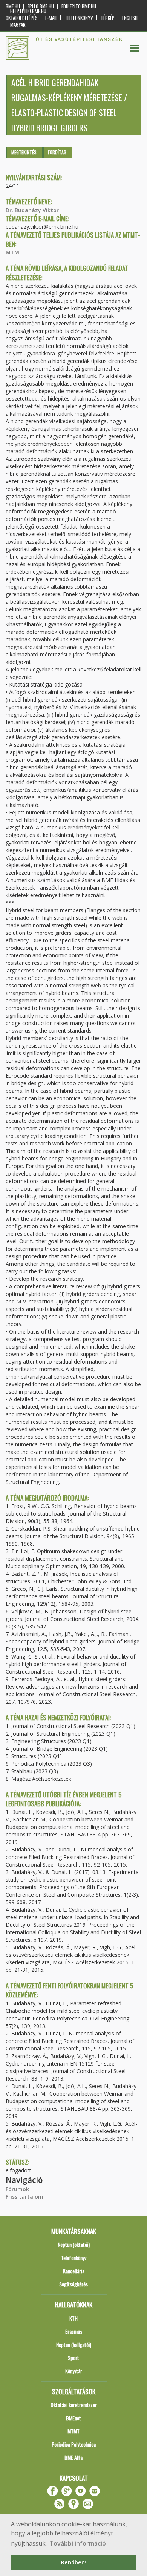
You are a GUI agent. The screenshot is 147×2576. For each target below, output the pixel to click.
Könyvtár (74, 2371)
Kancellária (74, 2271)
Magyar (18, 25)
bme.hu (13, 6)
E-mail (51, 18)
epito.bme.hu (41, 6)
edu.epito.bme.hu (79, 6)
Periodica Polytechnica (74, 2444)
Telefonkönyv (79, 18)
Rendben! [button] (74, 2562)
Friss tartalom (24, 2197)
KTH (73, 2318)
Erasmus (74, 2331)
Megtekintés (24, 152)
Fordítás (57, 152)
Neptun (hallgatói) (74, 2344)
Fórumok (17, 2189)
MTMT (14, 252)
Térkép (108, 18)
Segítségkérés (73, 2284)
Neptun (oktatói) (74, 2244)
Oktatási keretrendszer (74, 2405)
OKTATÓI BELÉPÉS (22, 18)
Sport (73, 2358)
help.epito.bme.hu (28, 11)
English (130, 18)
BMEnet (73, 2418)
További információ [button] (78, 2543)
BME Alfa (73, 2457)
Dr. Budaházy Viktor (32, 210)
